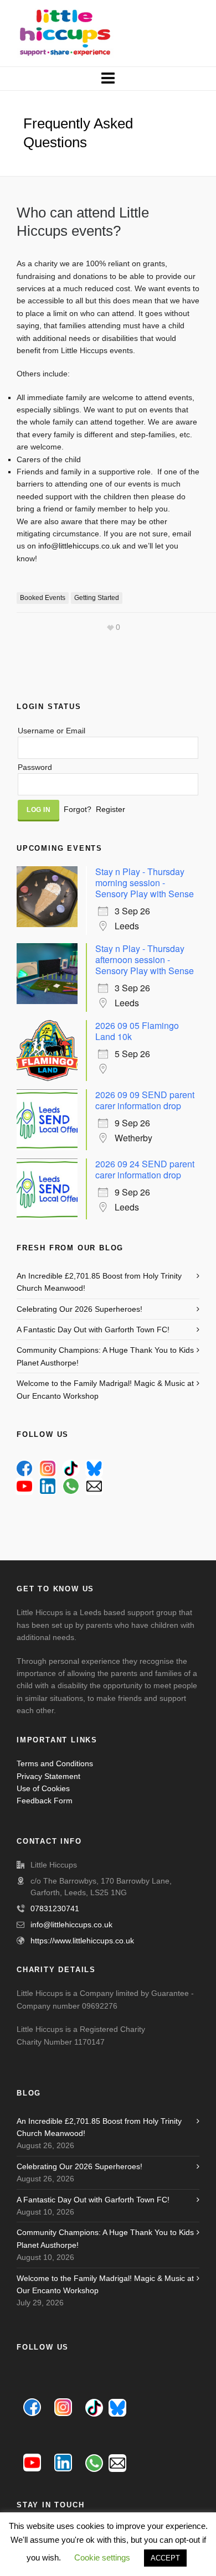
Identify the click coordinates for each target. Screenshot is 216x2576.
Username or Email (52, 731)
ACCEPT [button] (165, 2558)
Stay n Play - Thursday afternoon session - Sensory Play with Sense (145, 959)
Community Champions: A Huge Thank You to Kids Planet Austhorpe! (105, 1356)
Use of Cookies (43, 1788)
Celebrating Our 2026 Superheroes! (79, 1309)
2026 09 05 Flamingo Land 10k (137, 1031)
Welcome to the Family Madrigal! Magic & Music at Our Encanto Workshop (105, 1389)
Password (35, 767)
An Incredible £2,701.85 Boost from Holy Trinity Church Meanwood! (99, 1282)
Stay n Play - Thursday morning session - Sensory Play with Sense (145, 883)
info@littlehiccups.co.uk (79, 546)
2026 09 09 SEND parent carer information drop (145, 1100)
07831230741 (55, 1908)
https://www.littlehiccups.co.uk (82, 1941)
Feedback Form (45, 1801)
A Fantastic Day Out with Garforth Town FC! (93, 1330)
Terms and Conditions (55, 1763)
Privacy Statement (48, 1776)
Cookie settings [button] (102, 2557)
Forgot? (78, 809)
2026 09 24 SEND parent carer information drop (145, 1169)
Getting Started (97, 598)
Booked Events (43, 598)
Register (110, 809)
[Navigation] (108, 79)
